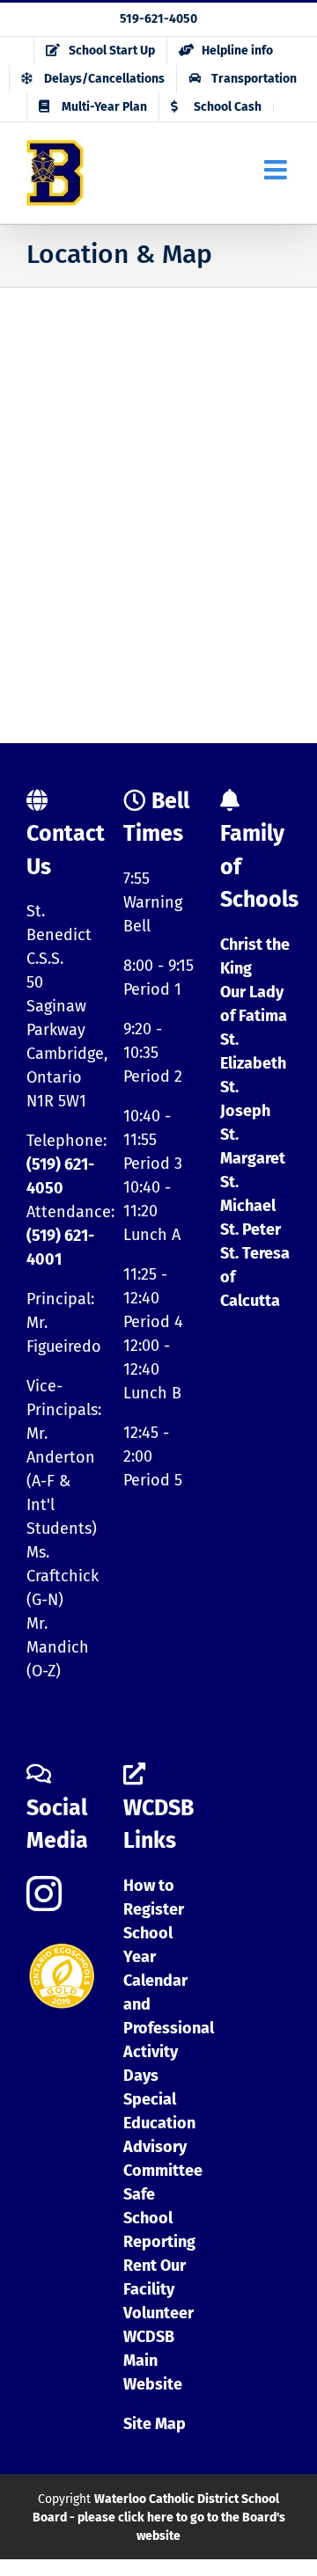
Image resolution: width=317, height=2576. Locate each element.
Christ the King (255, 956)
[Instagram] (44, 1894)
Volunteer (158, 2313)
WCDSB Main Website (153, 2361)
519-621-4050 (158, 19)
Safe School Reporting (159, 2218)
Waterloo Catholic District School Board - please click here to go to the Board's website (159, 2518)
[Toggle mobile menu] (277, 170)
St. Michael (248, 1194)
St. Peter (251, 1230)
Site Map (155, 2424)
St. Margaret (253, 1146)
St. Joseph (245, 1099)
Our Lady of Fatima (254, 1004)
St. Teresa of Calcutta (255, 1277)
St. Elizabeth (253, 1051)
